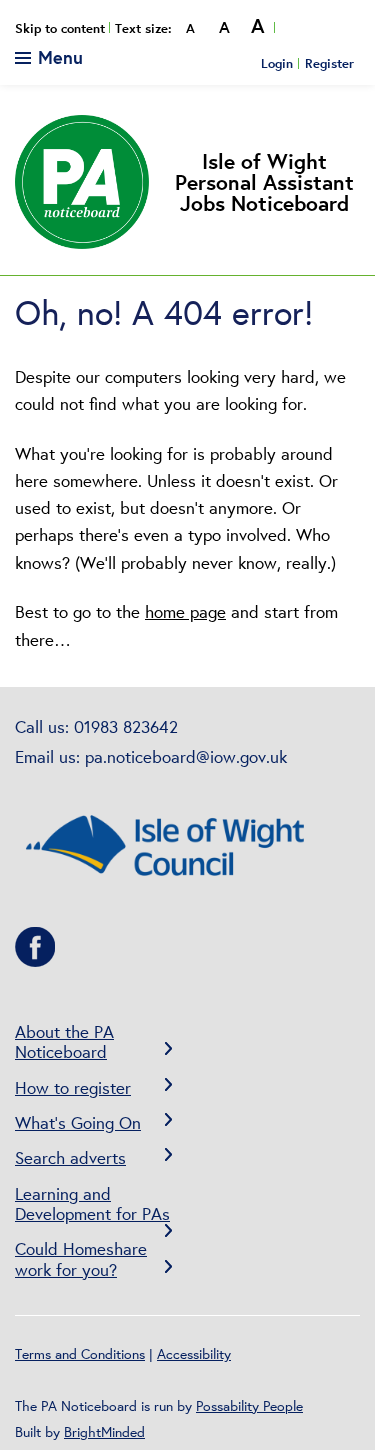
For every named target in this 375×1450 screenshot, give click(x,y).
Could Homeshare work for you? (81, 1258)
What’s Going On (78, 1122)
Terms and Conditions (80, 1354)
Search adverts (70, 1157)
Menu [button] (58, 57)
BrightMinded (104, 1432)
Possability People (249, 1406)
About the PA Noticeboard (64, 1041)
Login (277, 63)
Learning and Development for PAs (92, 1203)
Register (329, 63)
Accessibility (194, 1354)
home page (185, 611)
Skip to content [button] (60, 28)
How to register (73, 1087)
